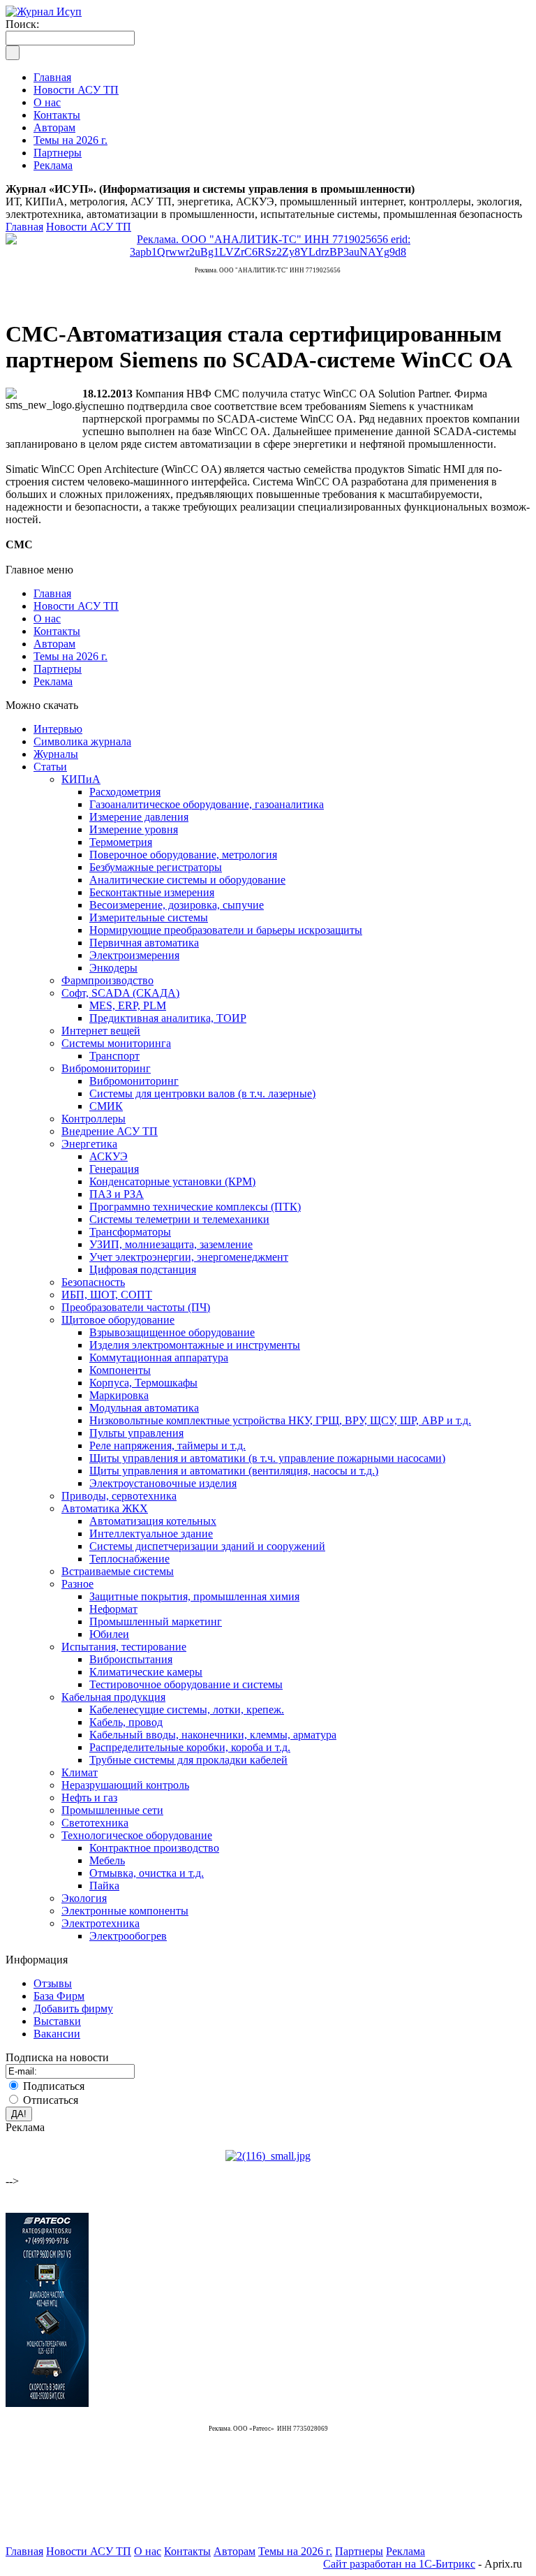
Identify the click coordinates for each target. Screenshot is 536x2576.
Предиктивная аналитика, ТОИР (168, 1018)
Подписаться (54, 2086)
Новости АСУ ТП (89, 227)
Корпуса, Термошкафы (143, 1383)
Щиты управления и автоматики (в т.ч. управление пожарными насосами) (267, 1458)
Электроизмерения (134, 955)
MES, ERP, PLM (128, 1005)
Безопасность (93, 1282)
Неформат (113, 1609)
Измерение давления (139, 817)
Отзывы (53, 1983)
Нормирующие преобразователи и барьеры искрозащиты (226, 930)
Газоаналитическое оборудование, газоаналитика (207, 804)
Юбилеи (109, 1634)
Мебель (107, 1860)
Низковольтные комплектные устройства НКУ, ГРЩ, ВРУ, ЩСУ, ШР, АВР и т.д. (280, 1420)
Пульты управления (136, 1433)
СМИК (106, 1106)
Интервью (58, 729)
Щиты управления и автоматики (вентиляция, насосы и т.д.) (234, 1471)
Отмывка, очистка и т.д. (147, 1873)
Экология (84, 1898)
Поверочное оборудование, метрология (183, 855)
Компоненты (120, 1370)
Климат (80, 1772)
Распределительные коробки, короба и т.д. (190, 1747)
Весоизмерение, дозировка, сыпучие (177, 905)
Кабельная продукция (113, 1697)
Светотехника (95, 1823)
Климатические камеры (146, 1672)
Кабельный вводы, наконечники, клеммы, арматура (213, 1735)
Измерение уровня (134, 829)
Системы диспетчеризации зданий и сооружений (207, 1546)
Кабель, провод (126, 1722)
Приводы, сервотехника (119, 1496)
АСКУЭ (109, 1156)
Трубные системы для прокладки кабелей (188, 1760)
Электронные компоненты (125, 1911)
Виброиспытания (131, 1659)
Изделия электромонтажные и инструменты (195, 1345)
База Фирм (59, 1996)
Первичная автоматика (144, 943)
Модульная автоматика (144, 1408)
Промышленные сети (112, 1810)
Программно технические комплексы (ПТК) (195, 1207)
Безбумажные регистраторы (156, 867)
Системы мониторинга (116, 1043)
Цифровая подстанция (143, 1269)
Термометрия (121, 842)
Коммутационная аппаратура (159, 1357)
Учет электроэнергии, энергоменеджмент (189, 1257)
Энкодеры (113, 968)
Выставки (57, 2021)
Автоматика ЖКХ (105, 1508)
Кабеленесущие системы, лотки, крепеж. (187, 1710)
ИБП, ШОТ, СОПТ (107, 1295)
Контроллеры (94, 1119)
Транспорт (114, 1056)
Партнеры (58, 669)
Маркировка (119, 1395)
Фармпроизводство (107, 980)
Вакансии (57, 2034)
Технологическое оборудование (137, 1835)
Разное (77, 1584)
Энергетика (89, 1144)
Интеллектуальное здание (151, 1534)
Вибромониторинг (106, 1068)
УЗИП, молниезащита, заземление (171, 1244)
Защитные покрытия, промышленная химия (194, 1596)
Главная (24, 227)
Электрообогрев (128, 1936)
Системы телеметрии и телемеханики (179, 1219)
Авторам (54, 644)
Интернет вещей (101, 1031)
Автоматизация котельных (153, 1521)
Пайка (104, 1886)
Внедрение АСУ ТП (110, 1131)
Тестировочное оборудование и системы (186, 1684)
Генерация (114, 1169)
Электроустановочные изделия (163, 1483)
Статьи (50, 767)
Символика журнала (82, 741)
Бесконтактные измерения (152, 892)
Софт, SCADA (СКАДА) (120, 993)
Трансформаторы (130, 1232)
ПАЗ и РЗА (117, 1194)
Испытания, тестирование (124, 1647)
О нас (47, 619)
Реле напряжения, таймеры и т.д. (167, 1446)
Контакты (57, 631)
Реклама (53, 681)
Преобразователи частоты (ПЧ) (136, 1307)
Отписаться (51, 2100)
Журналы (56, 754)
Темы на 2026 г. (70, 656)
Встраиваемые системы (118, 1571)
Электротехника (100, 1923)
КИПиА (81, 779)
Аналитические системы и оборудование (187, 880)
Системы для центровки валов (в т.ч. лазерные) (202, 1093)
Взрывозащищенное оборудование (172, 1332)
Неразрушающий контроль (125, 1785)
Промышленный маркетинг (156, 1622)
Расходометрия (125, 792)
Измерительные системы (149, 917)
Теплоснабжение (129, 1559)
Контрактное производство (154, 1848)
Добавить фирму (73, 2008)
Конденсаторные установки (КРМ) (172, 1181)
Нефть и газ (89, 1798)
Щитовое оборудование (118, 1320)
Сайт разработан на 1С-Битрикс (399, 2564)
